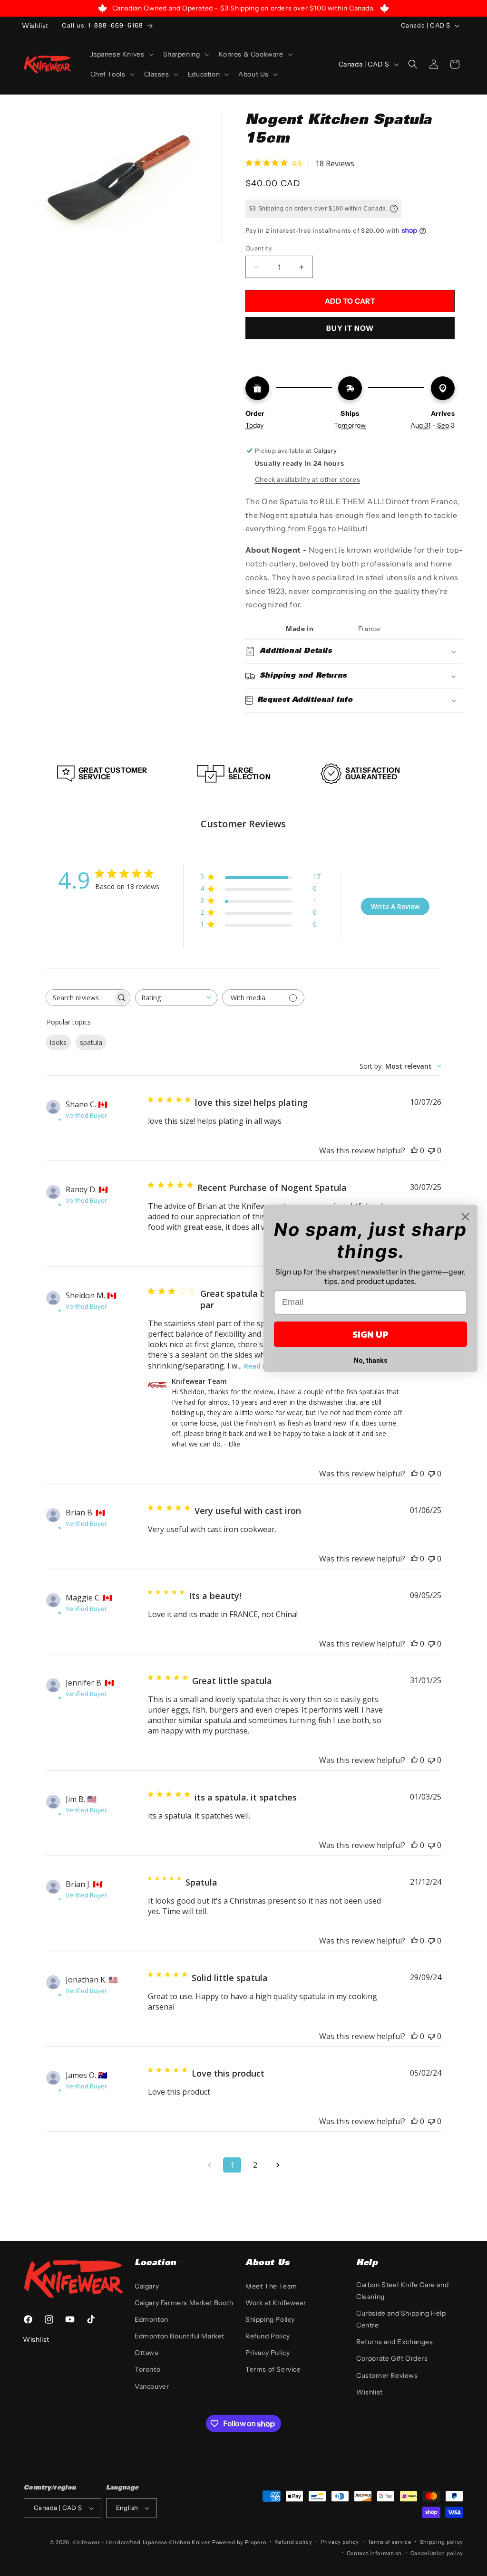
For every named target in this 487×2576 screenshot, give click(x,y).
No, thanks (371, 1360)
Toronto (147, 2369)
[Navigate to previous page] (209, 2165)
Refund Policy (268, 2336)
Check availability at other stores (307, 479)
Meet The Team (271, 2286)
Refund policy (293, 2542)
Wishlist (370, 2392)
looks (58, 1042)
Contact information (374, 2553)
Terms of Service (273, 2369)
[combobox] (176, 998)
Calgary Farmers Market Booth (184, 2303)
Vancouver (152, 2386)
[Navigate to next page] (278, 2165)
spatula (91, 1042)
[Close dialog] (465, 1217)
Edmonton (151, 2319)
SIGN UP (370, 1334)
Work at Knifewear (276, 2303)
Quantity (259, 248)
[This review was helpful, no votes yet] (414, 1150)
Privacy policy (340, 2542)
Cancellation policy (437, 2553)
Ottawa (146, 2353)
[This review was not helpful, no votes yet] (431, 1150)
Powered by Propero (239, 2542)
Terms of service (390, 2542)
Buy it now (350, 328)
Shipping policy (442, 2542)
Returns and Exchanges (395, 2342)
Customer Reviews (387, 2375)
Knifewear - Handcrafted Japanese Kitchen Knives (141, 2542)
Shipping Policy (270, 2319)
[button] (121, 54)
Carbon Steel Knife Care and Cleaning (402, 2291)
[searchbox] (79, 998)
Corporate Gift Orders (392, 2358)
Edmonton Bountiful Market (180, 2336)
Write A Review (395, 906)
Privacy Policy (268, 2353)
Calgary (147, 2286)
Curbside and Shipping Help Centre (401, 2319)
